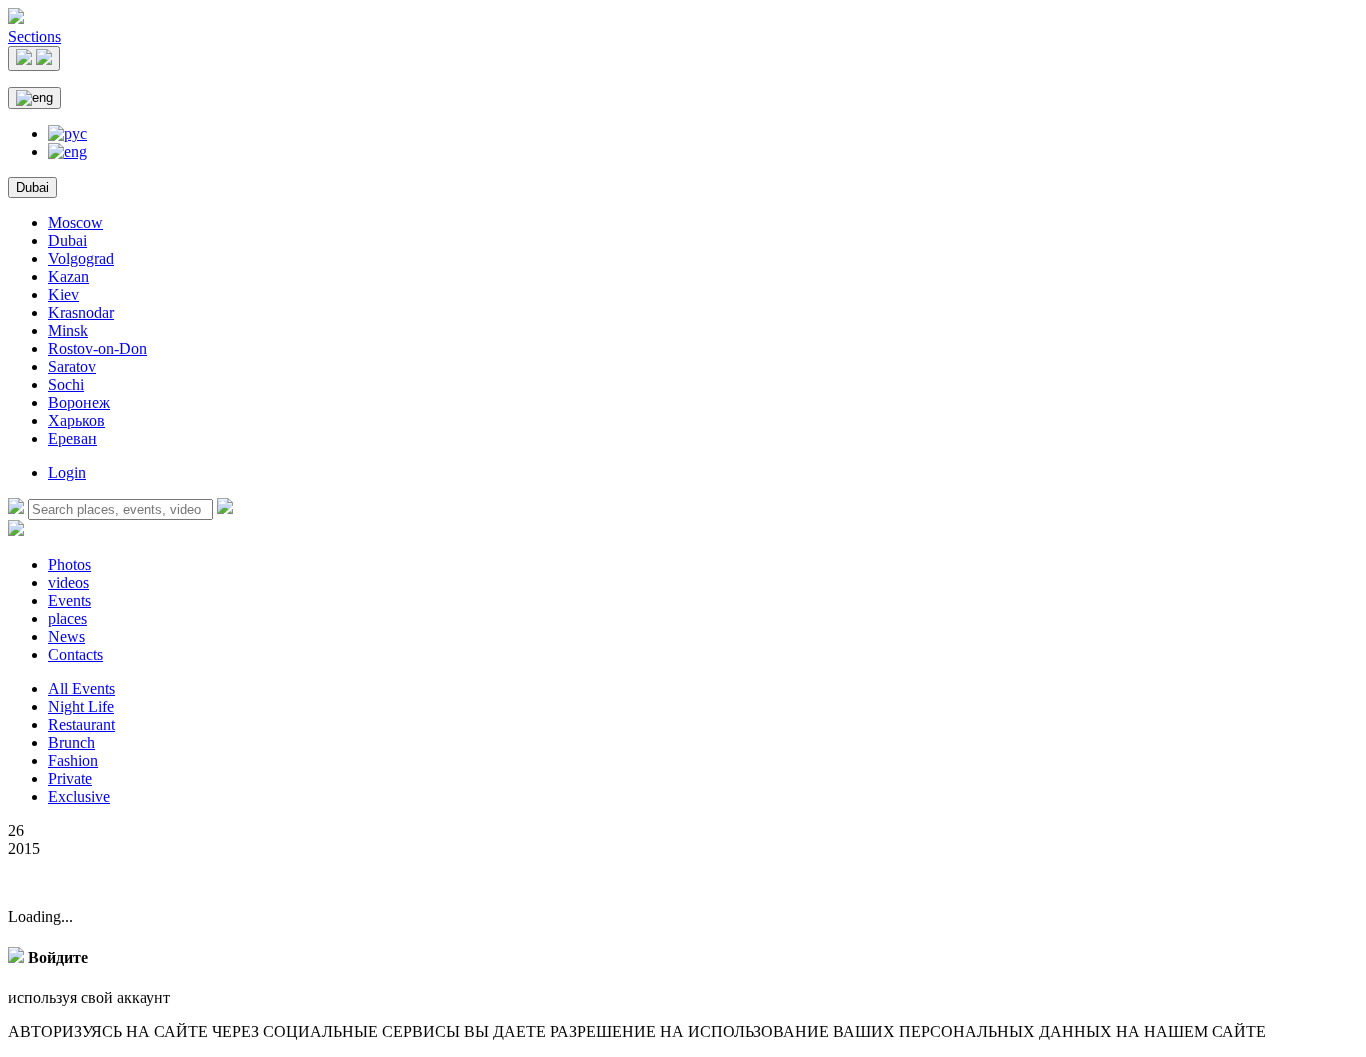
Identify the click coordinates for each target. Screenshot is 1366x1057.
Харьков (76, 420)
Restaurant (81, 724)
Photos (69, 564)
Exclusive (79, 796)
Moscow (75, 222)
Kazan (68, 276)
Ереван (72, 438)
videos (68, 582)
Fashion (73, 760)
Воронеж (79, 402)
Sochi (66, 384)
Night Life (81, 706)
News (66, 636)
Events (69, 600)
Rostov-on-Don (97, 348)
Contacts (75, 654)
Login (67, 472)
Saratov (72, 366)
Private (70, 778)
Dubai (32, 187)
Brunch (71, 742)
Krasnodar (81, 312)
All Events (81, 688)
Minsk (68, 330)
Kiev (63, 294)
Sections (34, 36)
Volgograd (81, 258)
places (67, 618)
